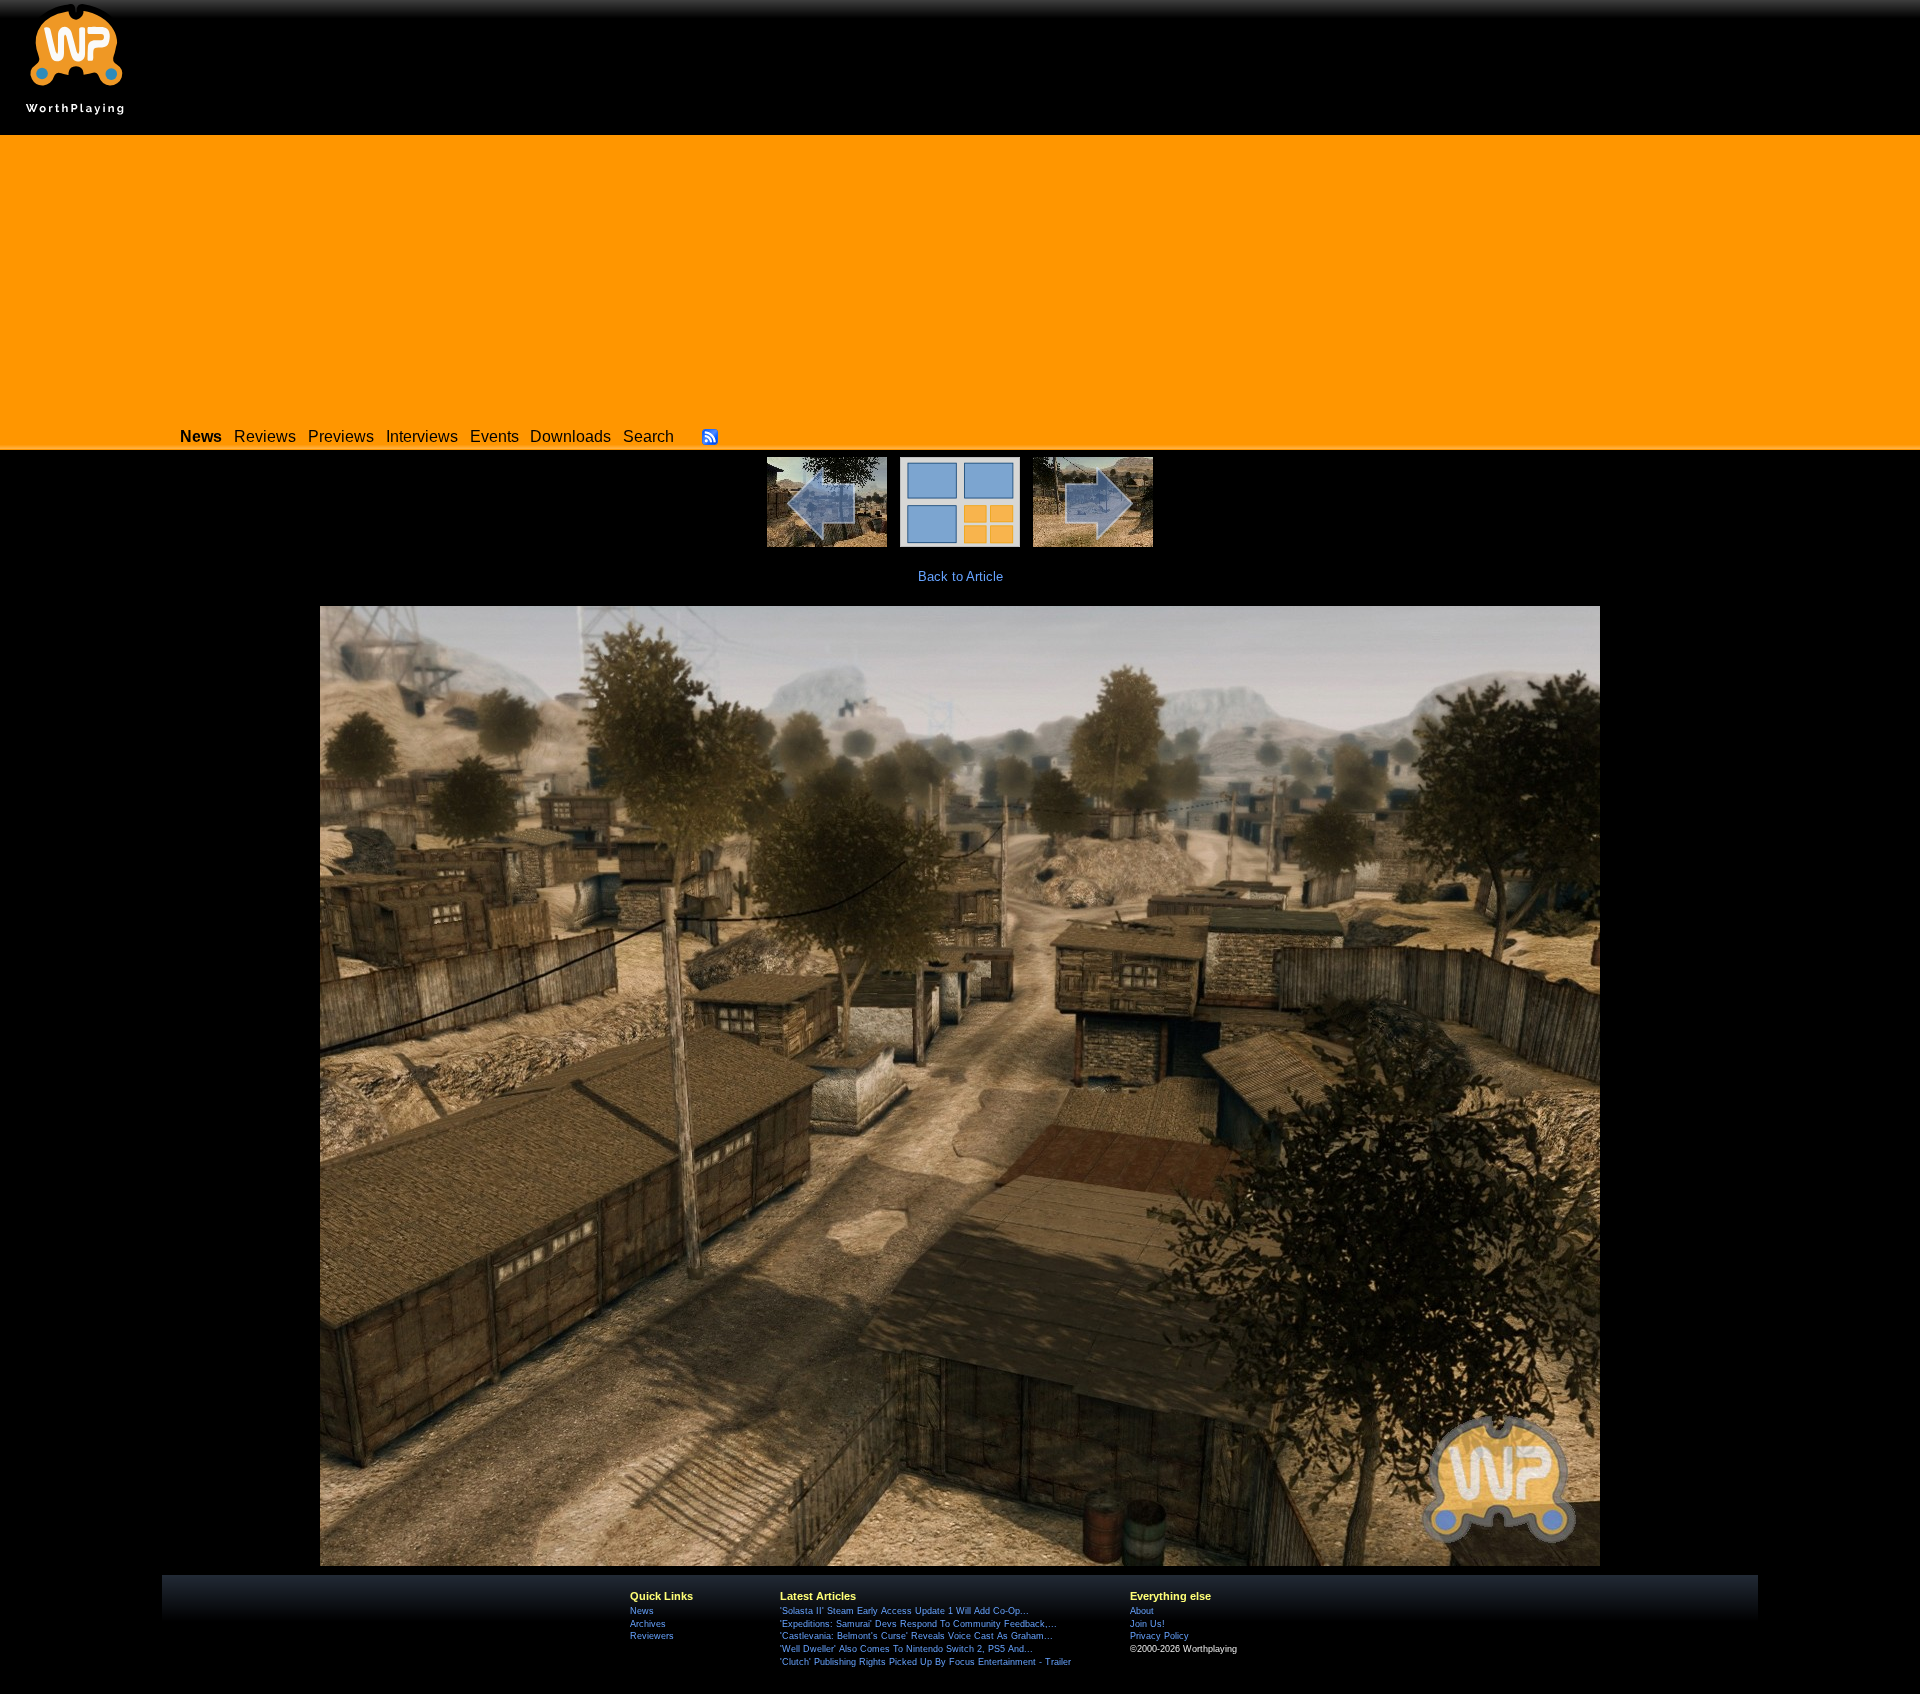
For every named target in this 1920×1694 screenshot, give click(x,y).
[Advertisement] (960, 275)
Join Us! (1147, 1624)
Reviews (265, 436)
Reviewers (652, 1636)
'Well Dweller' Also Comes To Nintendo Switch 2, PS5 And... (906, 1649)
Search (648, 436)
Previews (341, 436)
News (642, 1611)
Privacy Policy (1159, 1636)
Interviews (422, 436)
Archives (648, 1624)
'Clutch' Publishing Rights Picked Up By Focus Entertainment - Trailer (925, 1662)
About (1142, 1611)
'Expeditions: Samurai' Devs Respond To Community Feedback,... (918, 1624)
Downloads (570, 436)
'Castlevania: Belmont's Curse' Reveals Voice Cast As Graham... (916, 1636)
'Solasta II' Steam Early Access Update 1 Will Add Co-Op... (904, 1611)
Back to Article (960, 576)
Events (494, 436)
